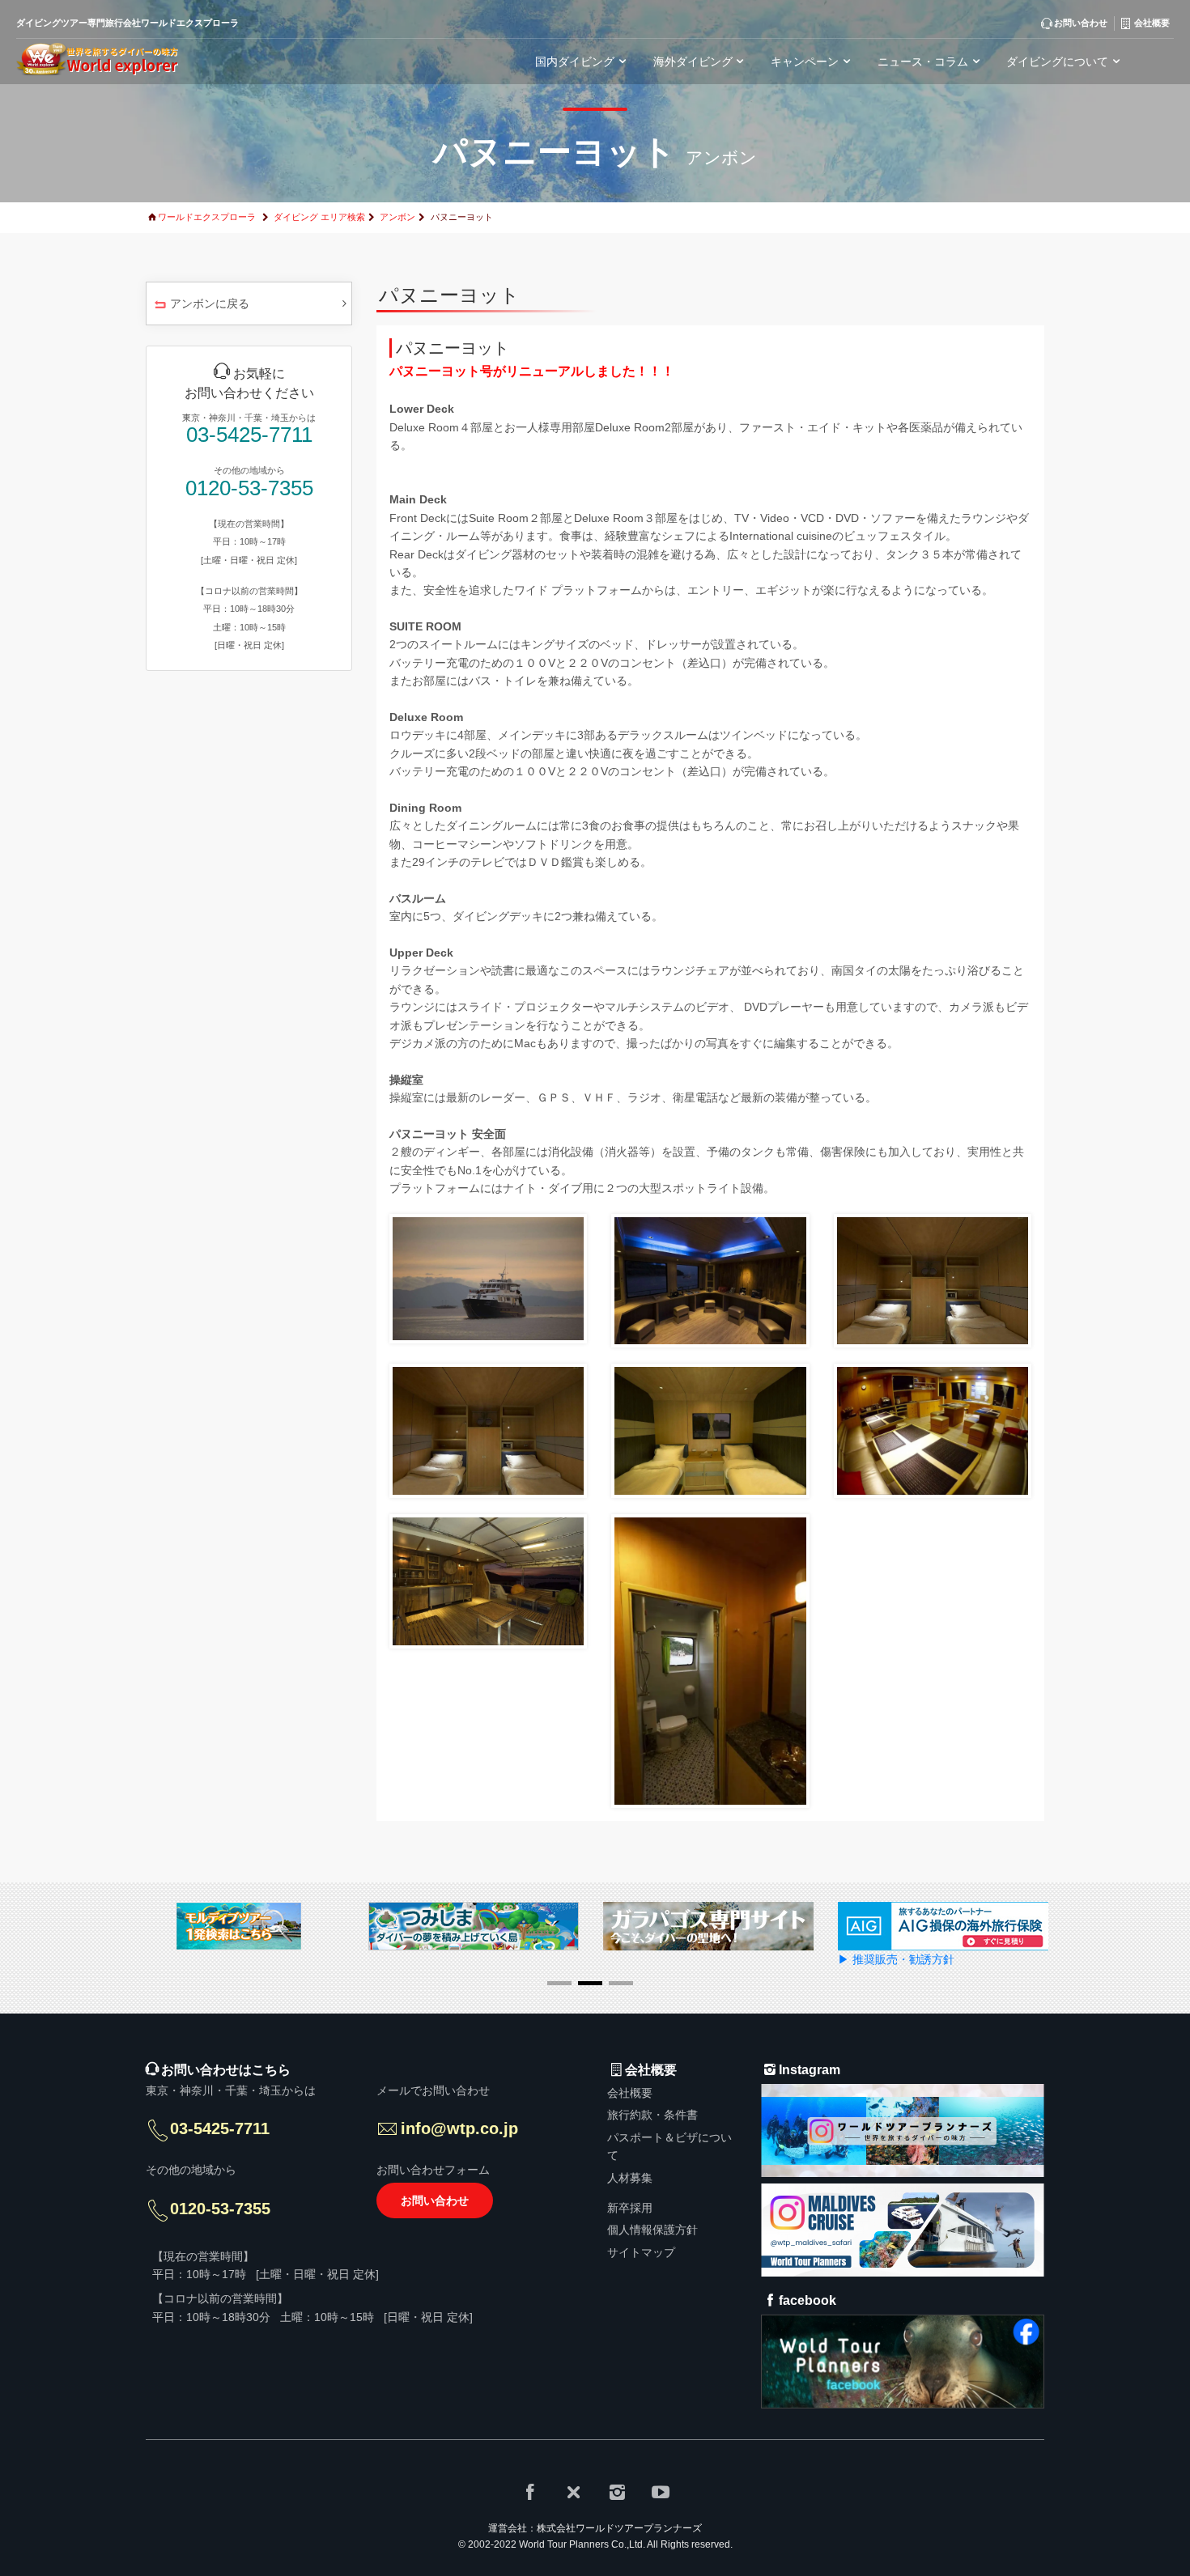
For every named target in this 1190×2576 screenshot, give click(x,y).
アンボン (397, 217)
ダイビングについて (1057, 62)
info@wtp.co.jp (459, 2128)
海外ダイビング (693, 62)
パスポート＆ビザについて (669, 2146)
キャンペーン (805, 62)
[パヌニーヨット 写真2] (710, 1280)
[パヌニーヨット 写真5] (710, 1430)
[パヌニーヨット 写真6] (933, 1430)
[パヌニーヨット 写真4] (488, 1430)
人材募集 (630, 2178)
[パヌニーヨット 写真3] (933, 1280)
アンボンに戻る (210, 303)
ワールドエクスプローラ (207, 217)
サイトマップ (641, 2252)
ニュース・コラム (923, 62)
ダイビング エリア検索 (319, 217)
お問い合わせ (435, 2200)
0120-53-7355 (249, 488)
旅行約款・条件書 (652, 2115)
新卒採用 (630, 2208)
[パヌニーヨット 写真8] (710, 1660)
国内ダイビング (575, 62)
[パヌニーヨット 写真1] (488, 1278)
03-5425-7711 (249, 435)
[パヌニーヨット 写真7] (488, 1581)
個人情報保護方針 (652, 2230)
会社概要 (630, 2093)
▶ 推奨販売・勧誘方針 (896, 1959)
